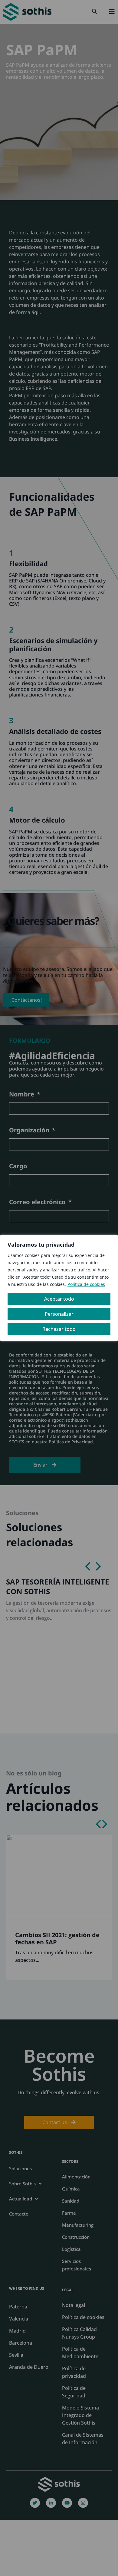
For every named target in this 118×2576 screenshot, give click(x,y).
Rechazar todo (59, 1329)
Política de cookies (86, 1284)
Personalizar (59, 1314)
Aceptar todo (59, 1299)
